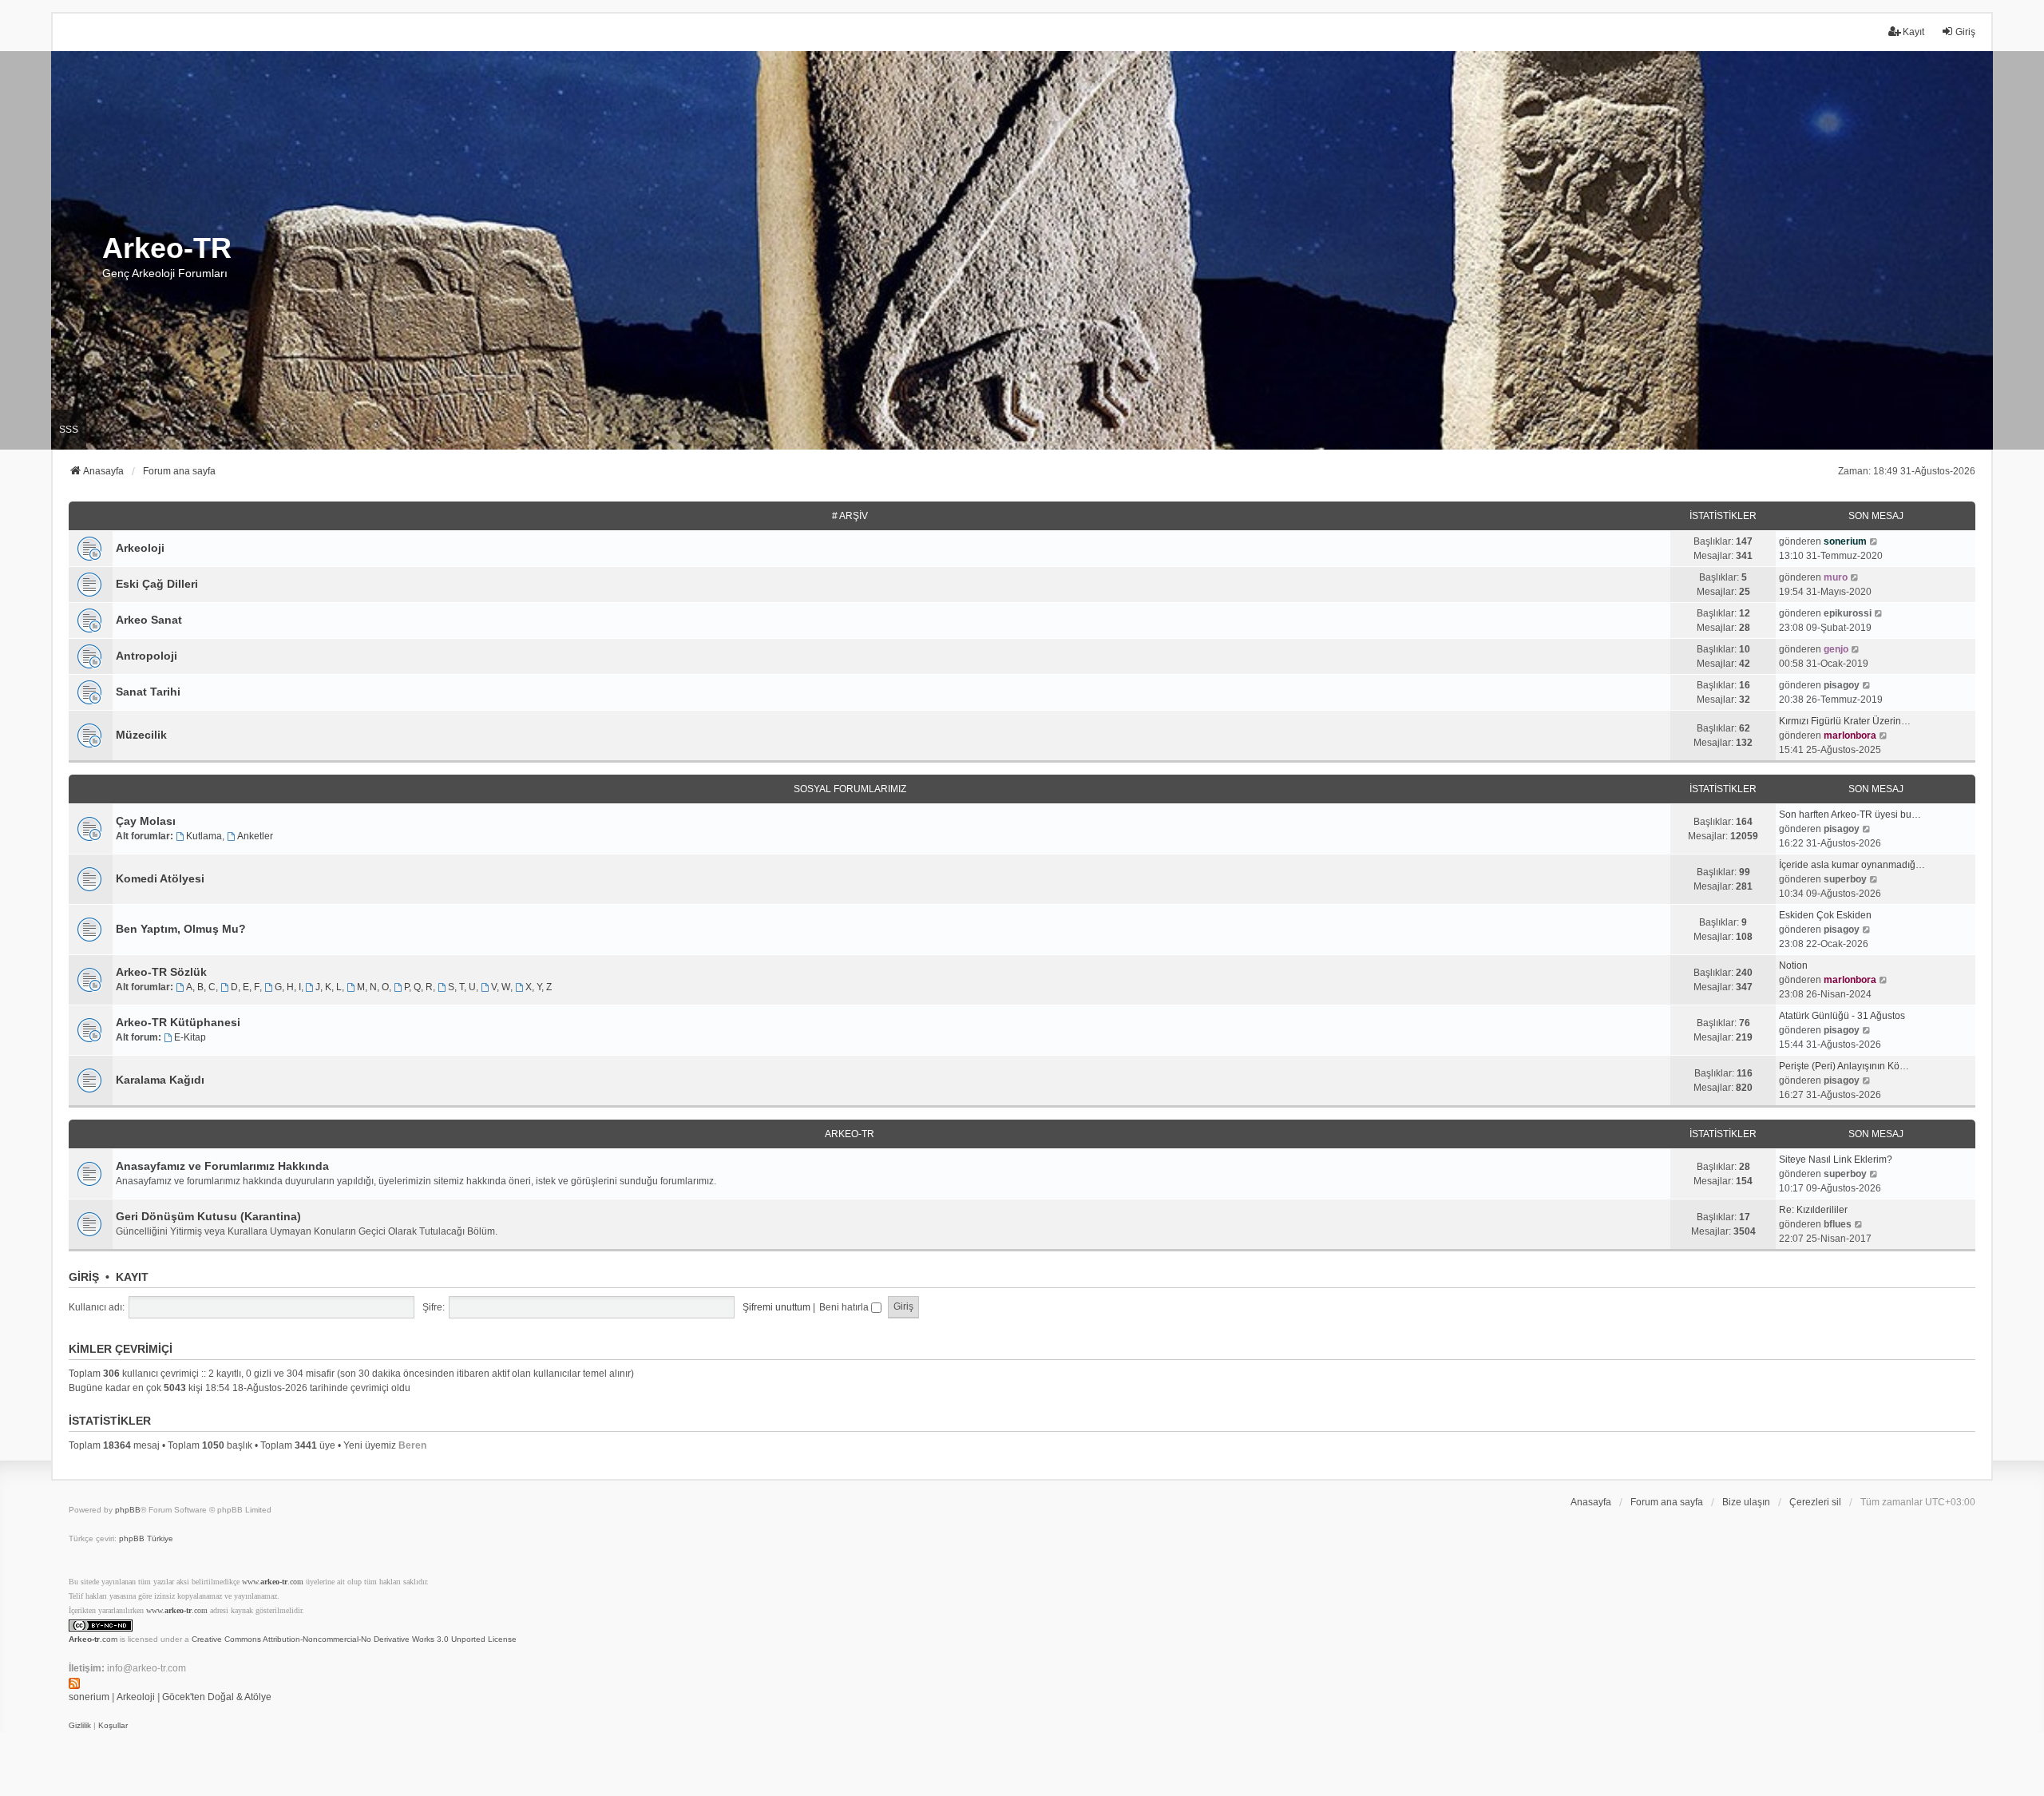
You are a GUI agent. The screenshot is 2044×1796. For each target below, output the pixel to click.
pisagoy (1842, 685)
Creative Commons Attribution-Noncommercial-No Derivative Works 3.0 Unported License (354, 1639)
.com (93, 1639)
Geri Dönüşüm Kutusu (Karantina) (208, 1216)
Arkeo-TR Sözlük (161, 972)
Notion (1793, 965)
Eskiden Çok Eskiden (1825, 915)
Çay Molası (146, 821)
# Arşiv (850, 516)
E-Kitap (190, 1037)
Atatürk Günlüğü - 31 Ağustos (1842, 1016)
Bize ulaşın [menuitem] (1746, 1502)
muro (1836, 577)
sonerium (1845, 541)
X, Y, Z (539, 987)
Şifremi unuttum (776, 1307)
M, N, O (373, 987)
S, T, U (462, 987)
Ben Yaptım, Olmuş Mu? (181, 929)
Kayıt (132, 1277)
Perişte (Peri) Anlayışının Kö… (1844, 1066)
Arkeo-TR (850, 1134)
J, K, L (329, 987)
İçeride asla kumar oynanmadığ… (1852, 865)
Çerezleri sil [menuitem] (1815, 1502)
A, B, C (201, 987)
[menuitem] (80, 1726)
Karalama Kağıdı (160, 1080)
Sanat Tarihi (148, 692)
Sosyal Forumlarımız (850, 789)
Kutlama (204, 836)
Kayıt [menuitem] (1913, 32)
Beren (412, 1445)
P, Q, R (418, 987)
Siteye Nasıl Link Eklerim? (1836, 1160)
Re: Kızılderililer (1813, 1210)
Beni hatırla (845, 1307)
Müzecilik (141, 735)
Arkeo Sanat (149, 620)
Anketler (255, 836)
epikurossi (1848, 613)
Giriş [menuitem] (1965, 32)
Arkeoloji (140, 548)
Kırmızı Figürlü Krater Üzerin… (1845, 721)
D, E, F (245, 987)
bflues (1838, 1224)
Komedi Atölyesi (160, 878)
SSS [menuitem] (69, 430)
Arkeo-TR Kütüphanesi (178, 1022)
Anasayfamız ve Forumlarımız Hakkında (222, 1166)
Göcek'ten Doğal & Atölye (217, 1697)
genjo (1836, 649)
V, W (501, 987)
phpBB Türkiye (146, 1538)
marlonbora (1850, 735)
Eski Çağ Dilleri (157, 584)
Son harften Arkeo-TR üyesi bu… (1850, 815)
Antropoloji (147, 656)
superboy (1845, 879)
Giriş (84, 1277)
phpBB (128, 1510)
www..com (273, 1582)
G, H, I (288, 987)
